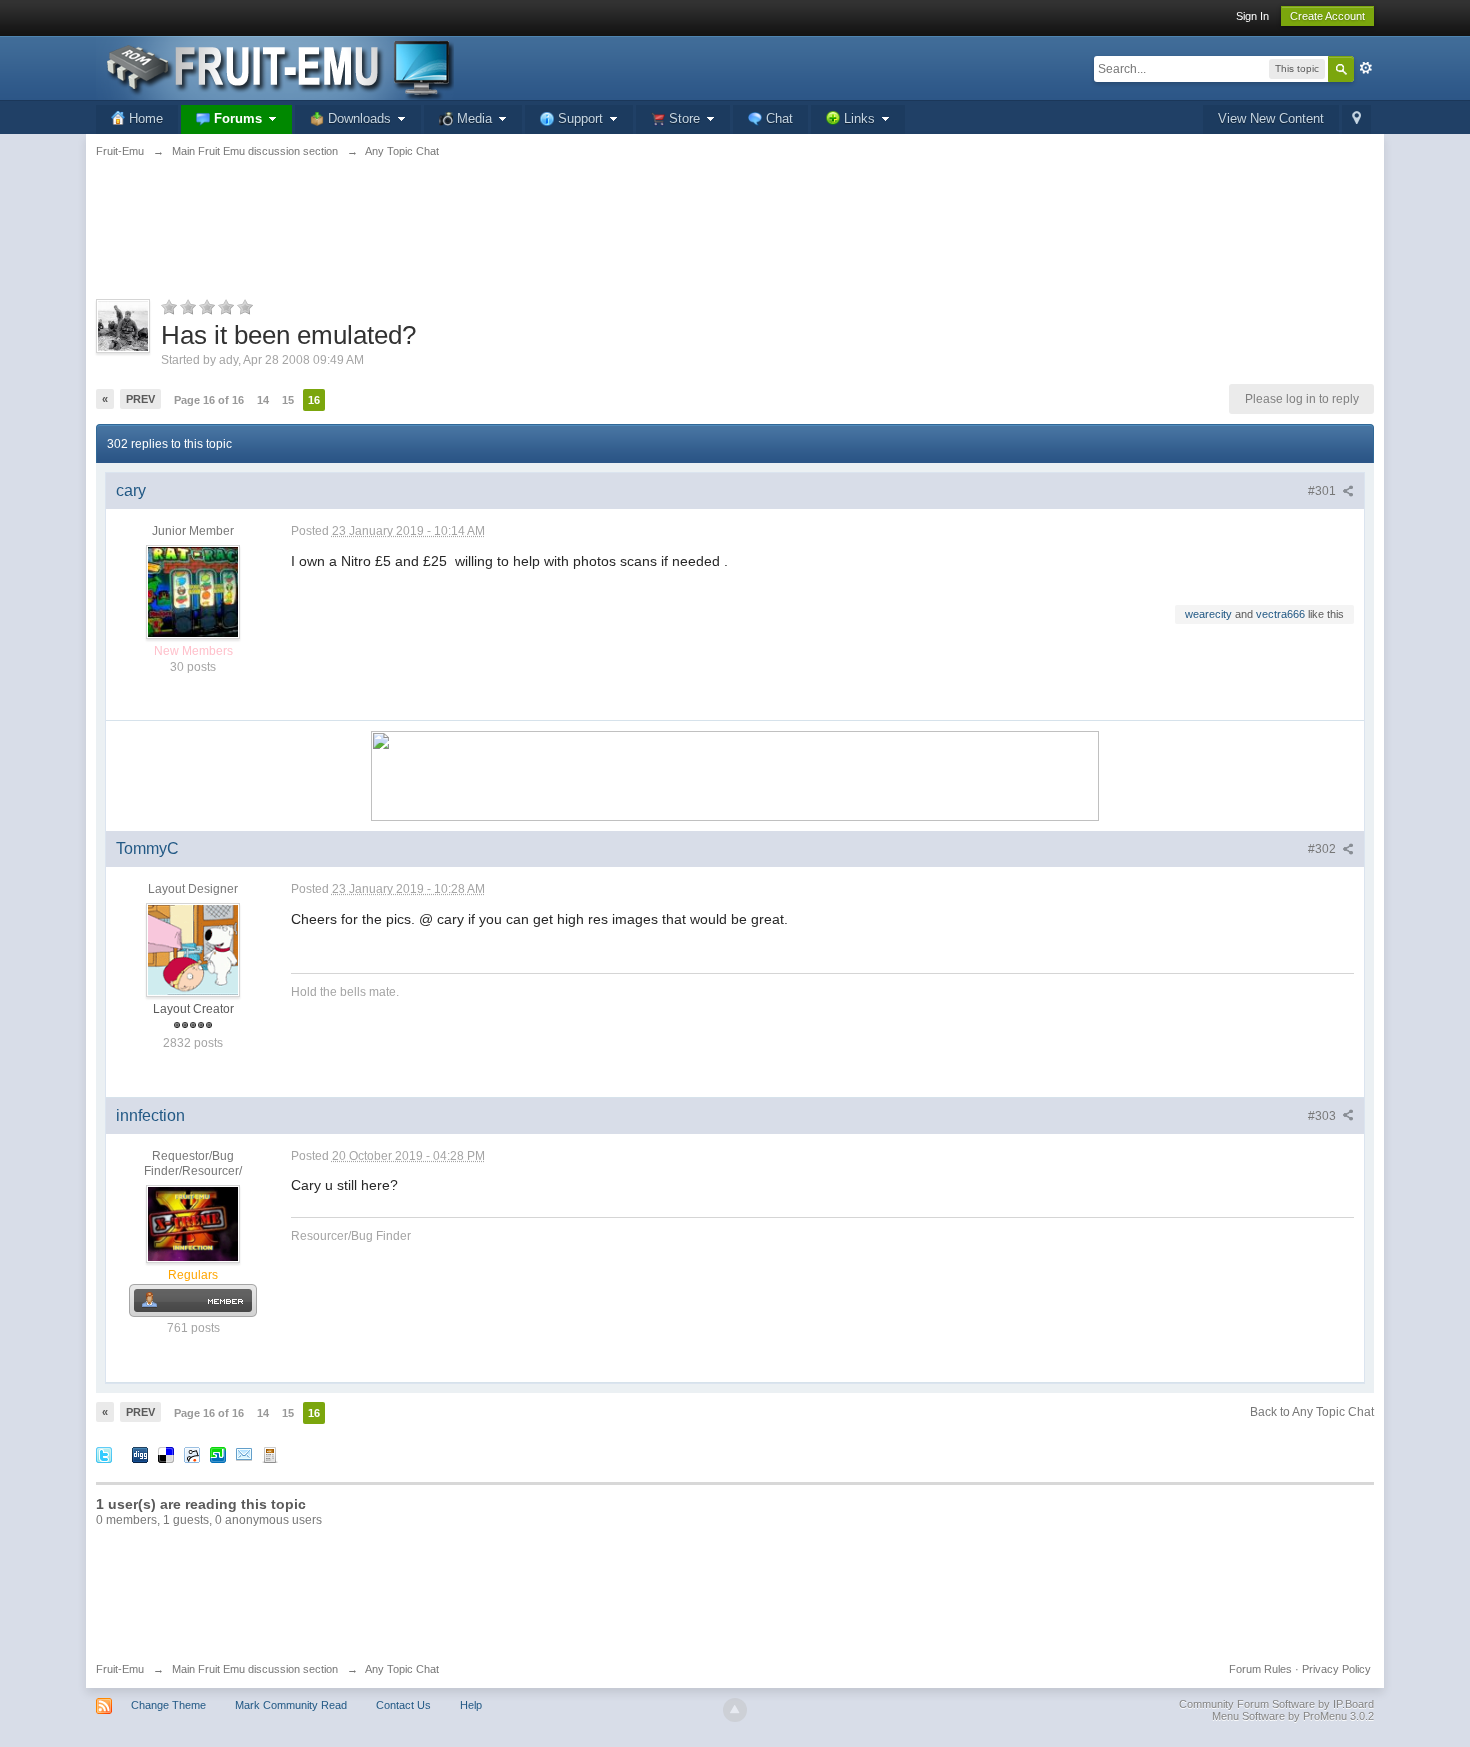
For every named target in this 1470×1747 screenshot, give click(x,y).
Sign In (1252, 16)
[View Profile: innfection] (193, 1223)
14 (263, 400)
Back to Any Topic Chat (1312, 1412)
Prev (140, 399)
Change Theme (168, 1705)
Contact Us (403, 1705)
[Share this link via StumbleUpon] (218, 1453)
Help (471, 1705)
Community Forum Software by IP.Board (1276, 1704)
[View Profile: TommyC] (193, 949)
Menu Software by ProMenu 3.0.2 (1293, 1716)
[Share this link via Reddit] (192, 1453)
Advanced (1366, 68)
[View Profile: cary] (193, 591)
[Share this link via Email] (244, 1453)
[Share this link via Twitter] (104, 1453)
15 (288, 400)
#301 (1323, 491)
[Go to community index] (275, 66)
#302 (1323, 849)
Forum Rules (1260, 1669)
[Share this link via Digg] (140, 1453)
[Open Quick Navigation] (1356, 119)
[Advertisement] (735, 240)
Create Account (1327, 16)
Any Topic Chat (402, 1669)
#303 (1323, 1116)
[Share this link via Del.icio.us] (166, 1453)
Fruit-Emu (120, 1669)
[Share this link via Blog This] (270, 1453)
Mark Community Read (291, 1705)
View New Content (1271, 118)
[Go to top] (735, 1710)
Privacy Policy (1336, 1669)
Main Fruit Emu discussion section (255, 1669)
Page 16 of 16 (209, 400)
